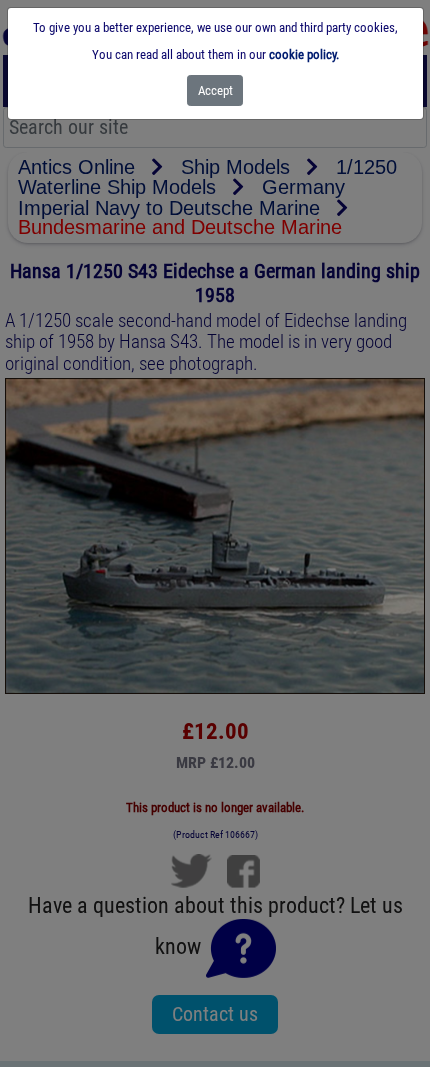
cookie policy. (304, 54)
